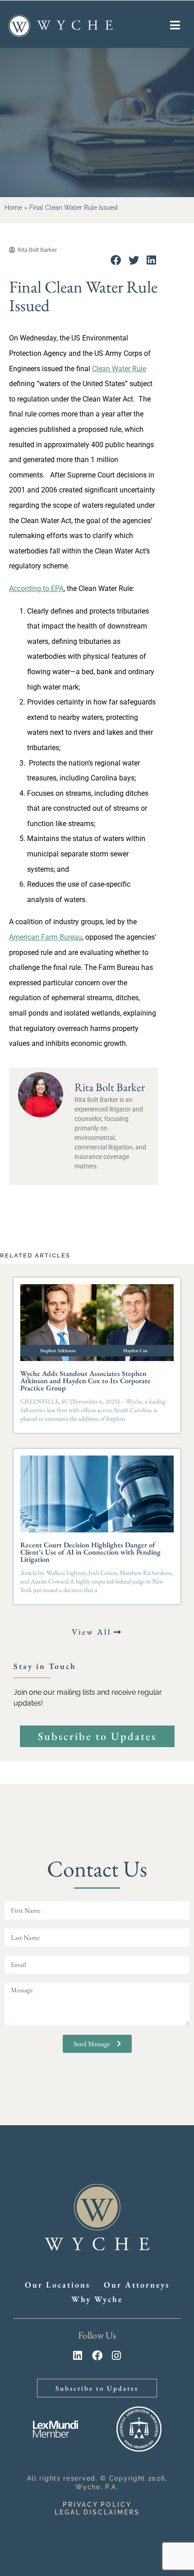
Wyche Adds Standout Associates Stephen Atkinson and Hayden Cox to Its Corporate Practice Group (85, 1381)
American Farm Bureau (46, 937)
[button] (116, 261)
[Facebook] (97, 2356)
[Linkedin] (78, 2356)
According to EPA (36, 588)
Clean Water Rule (119, 369)
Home (13, 208)
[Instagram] (117, 2356)
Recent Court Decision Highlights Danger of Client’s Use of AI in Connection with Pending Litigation (90, 1552)
